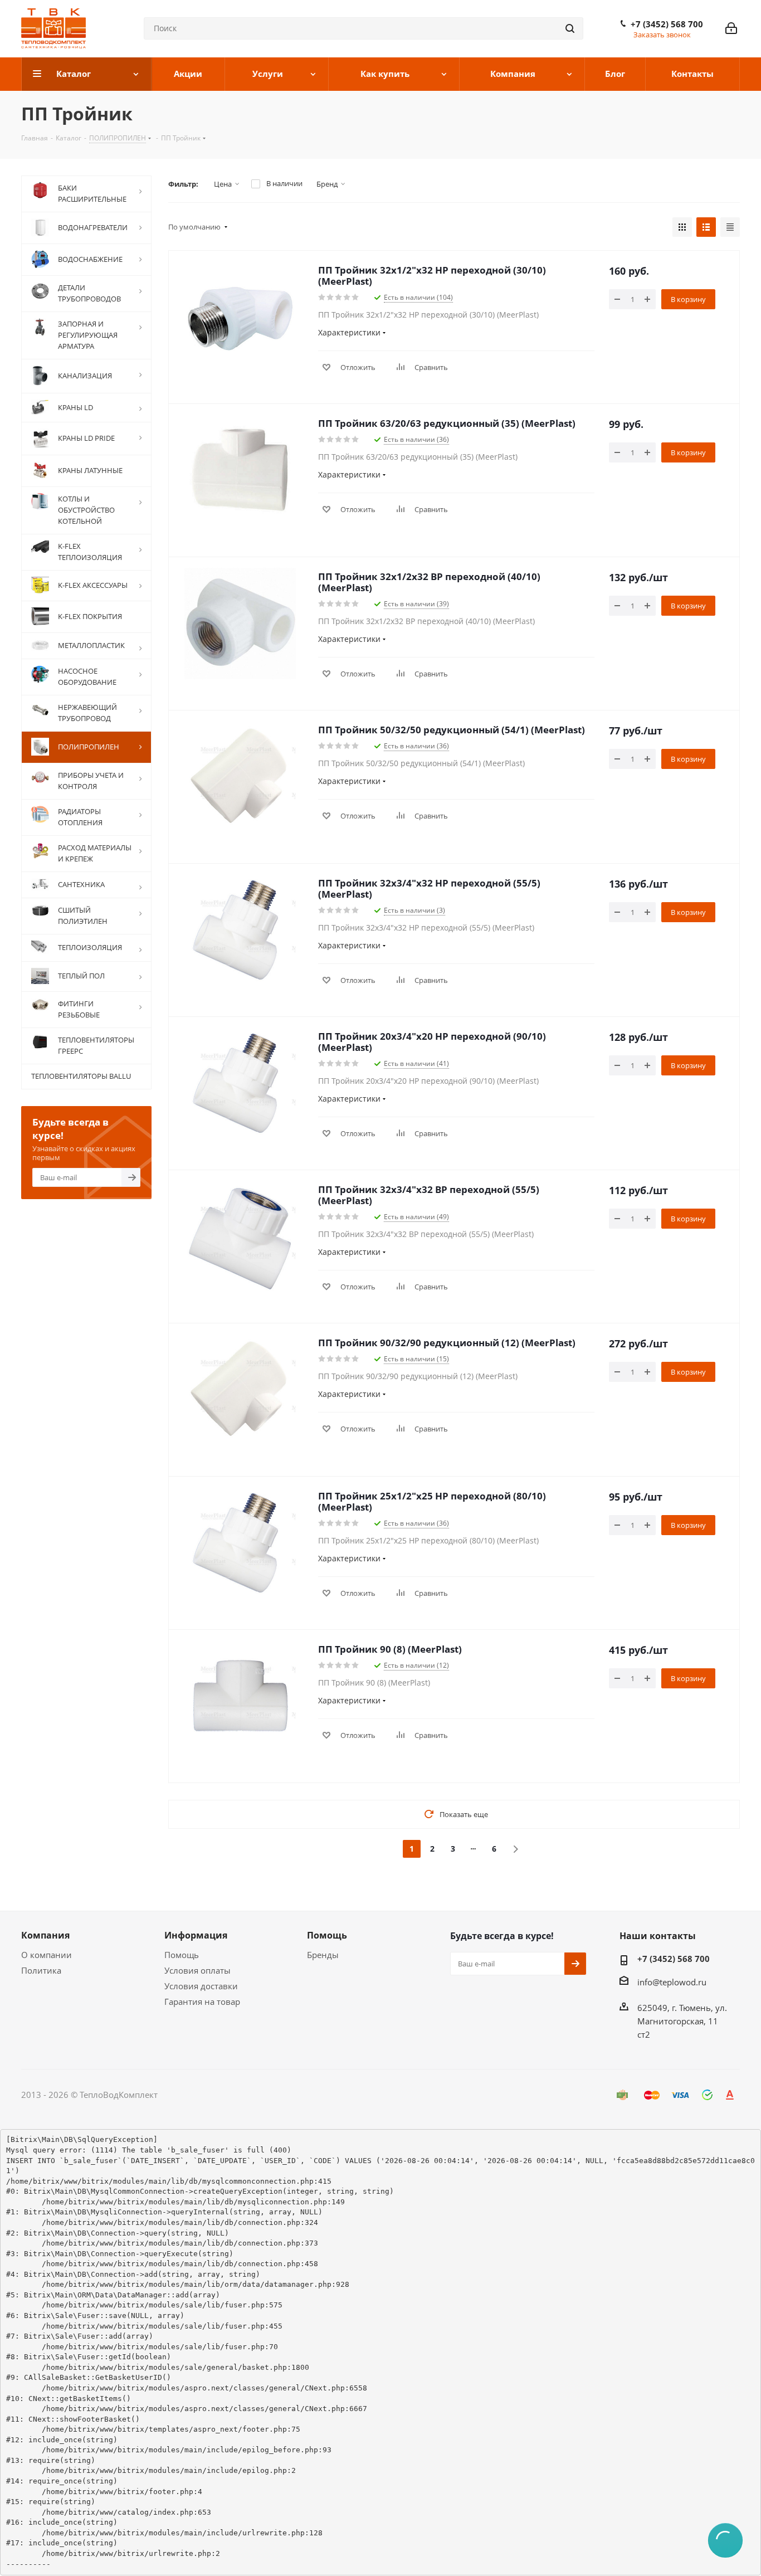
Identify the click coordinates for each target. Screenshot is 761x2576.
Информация (196, 1935)
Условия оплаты (197, 1970)
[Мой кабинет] (731, 28)
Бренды (323, 1955)
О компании (47, 1955)
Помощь (182, 1955)
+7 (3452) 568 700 (667, 24)
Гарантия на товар (202, 2002)
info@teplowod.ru (672, 1982)
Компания (45, 1935)
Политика (41, 1970)
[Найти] (570, 28)
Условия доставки (201, 1986)
